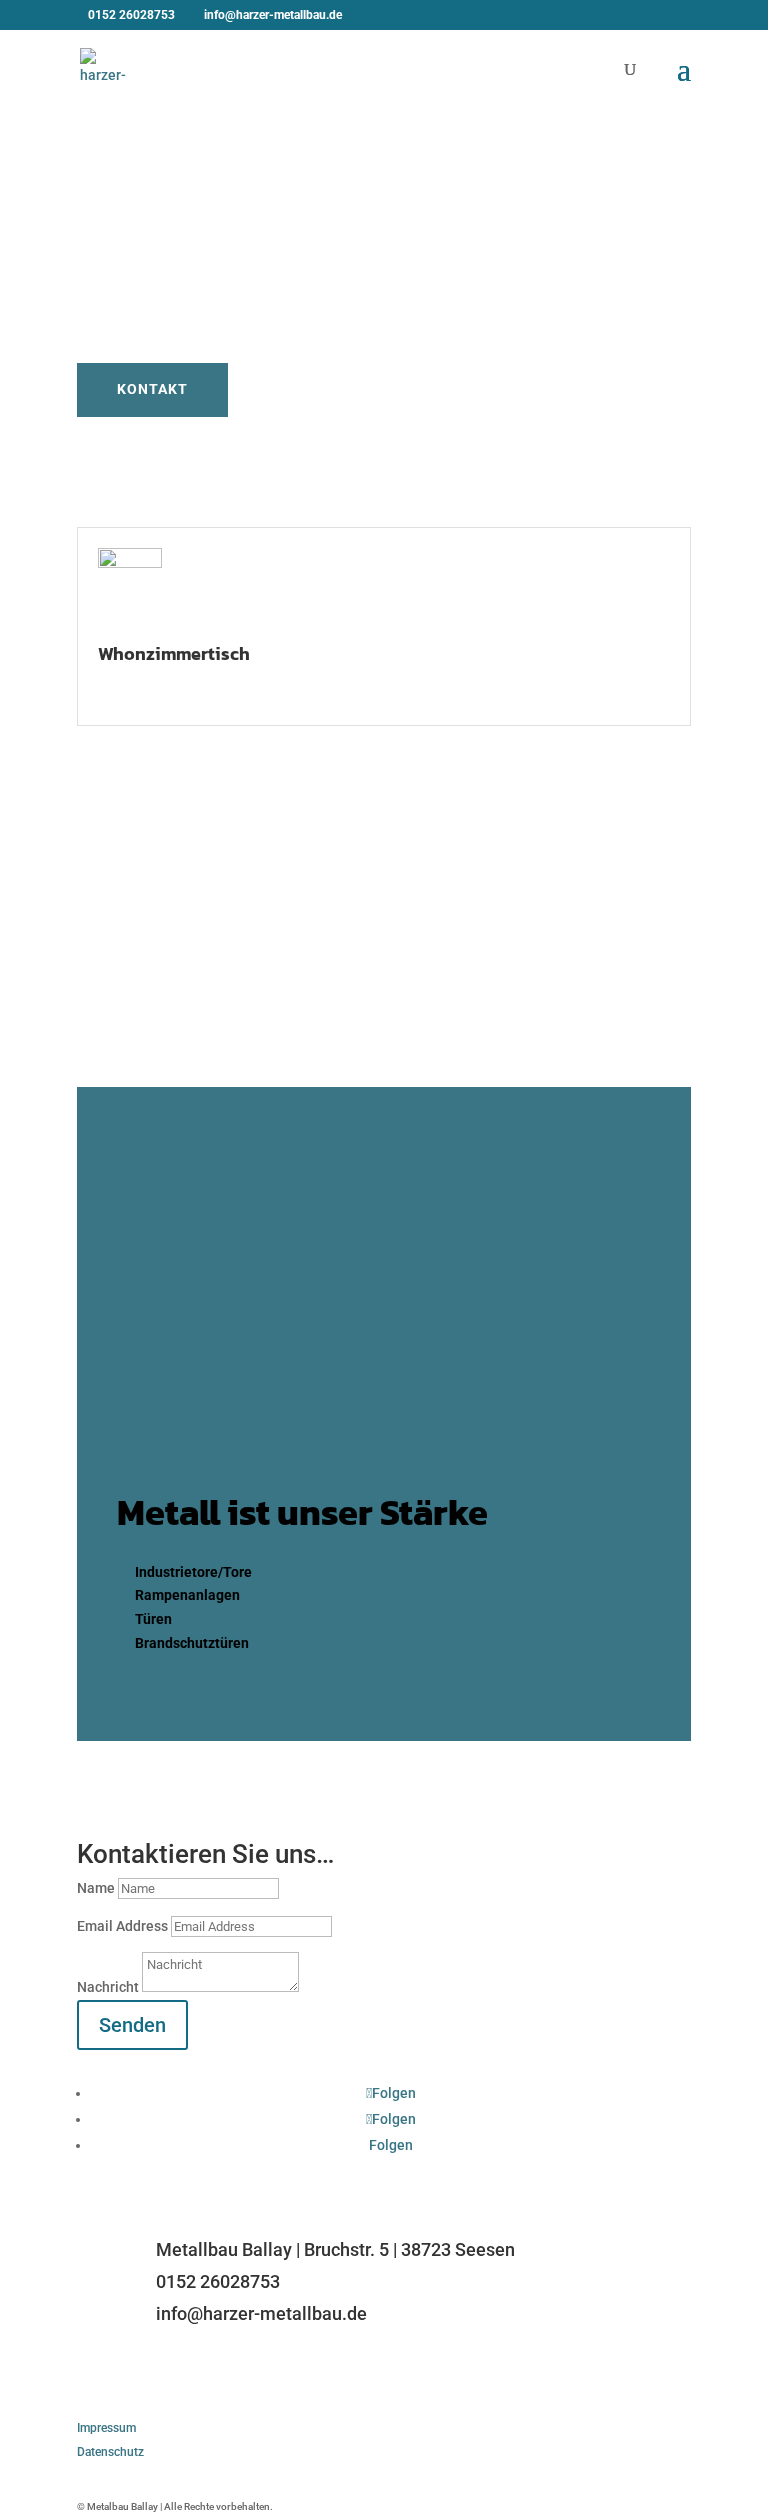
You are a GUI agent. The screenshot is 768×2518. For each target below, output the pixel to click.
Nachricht (108, 1987)
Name (96, 1888)
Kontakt (152, 389)
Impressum (106, 2428)
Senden (132, 2025)
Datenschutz (110, 2452)
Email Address (122, 1926)
